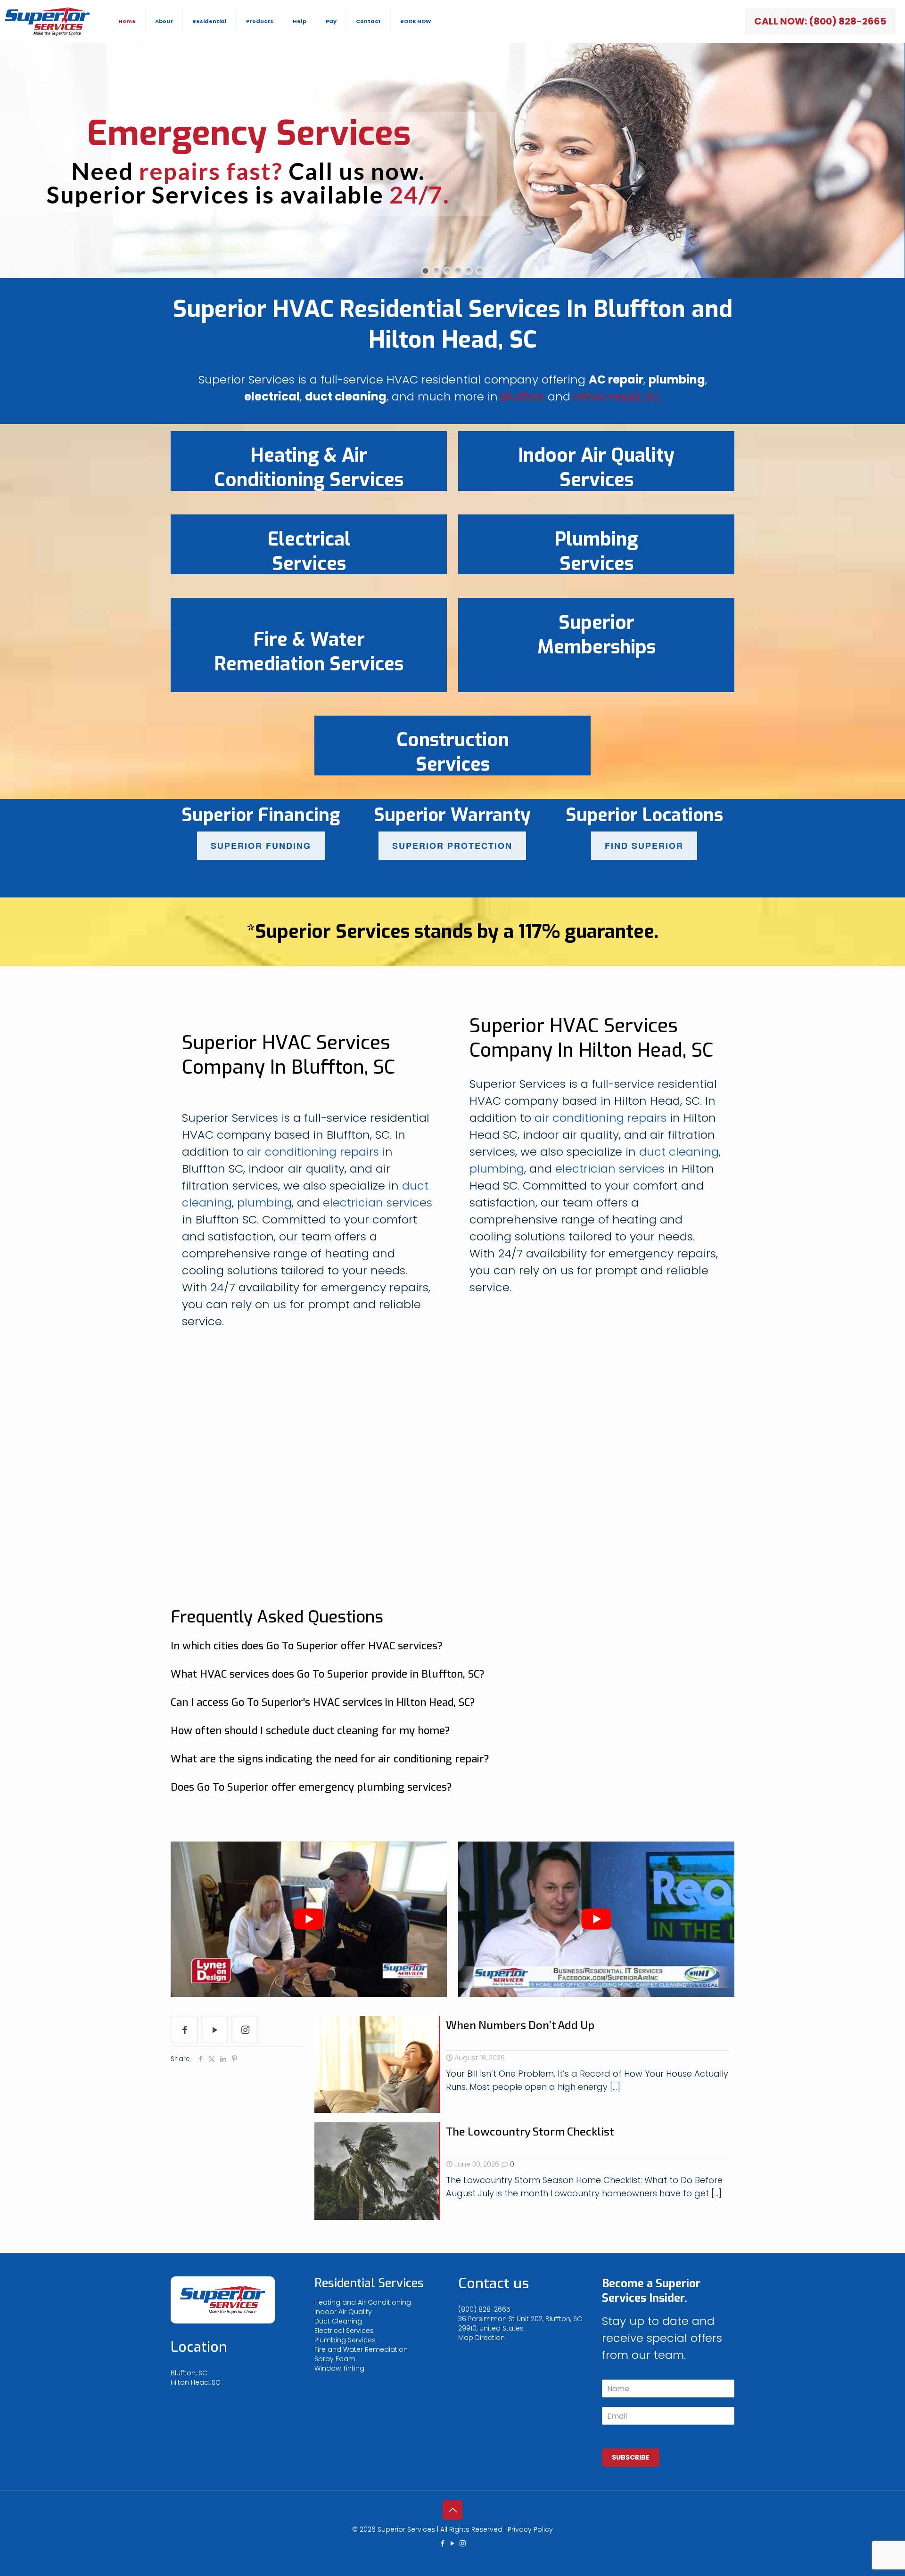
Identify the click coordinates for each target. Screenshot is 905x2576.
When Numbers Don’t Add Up (520, 2025)
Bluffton (523, 396)
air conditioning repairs (313, 1152)
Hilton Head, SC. (617, 396)
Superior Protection (452, 846)
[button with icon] (184, 2030)
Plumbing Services (345, 2340)
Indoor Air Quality (343, 2312)
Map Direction (481, 2338)
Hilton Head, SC (196, 2382)
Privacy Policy (530, 2529)
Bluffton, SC (189, 2373)
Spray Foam (335, 2359)
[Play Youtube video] (309, 1919)
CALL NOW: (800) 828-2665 (820, 21)
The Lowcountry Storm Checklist (530, 2131)
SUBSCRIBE (631, 2457)
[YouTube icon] (453, 2543)
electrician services (378, 1202)
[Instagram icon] (463, 2543)
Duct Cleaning (338, 2321)
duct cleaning (679, 1152)
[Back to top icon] (452, 2510)
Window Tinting (339, 2368)
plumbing (264, 1202)
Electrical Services (344, 2331)
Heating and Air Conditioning (363, 2302)
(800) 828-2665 (484, 2309)
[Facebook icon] (443, 2543)
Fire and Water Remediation (361, 2349)
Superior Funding (261, 846)
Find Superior (644, 846)
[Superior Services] (47, 21)
